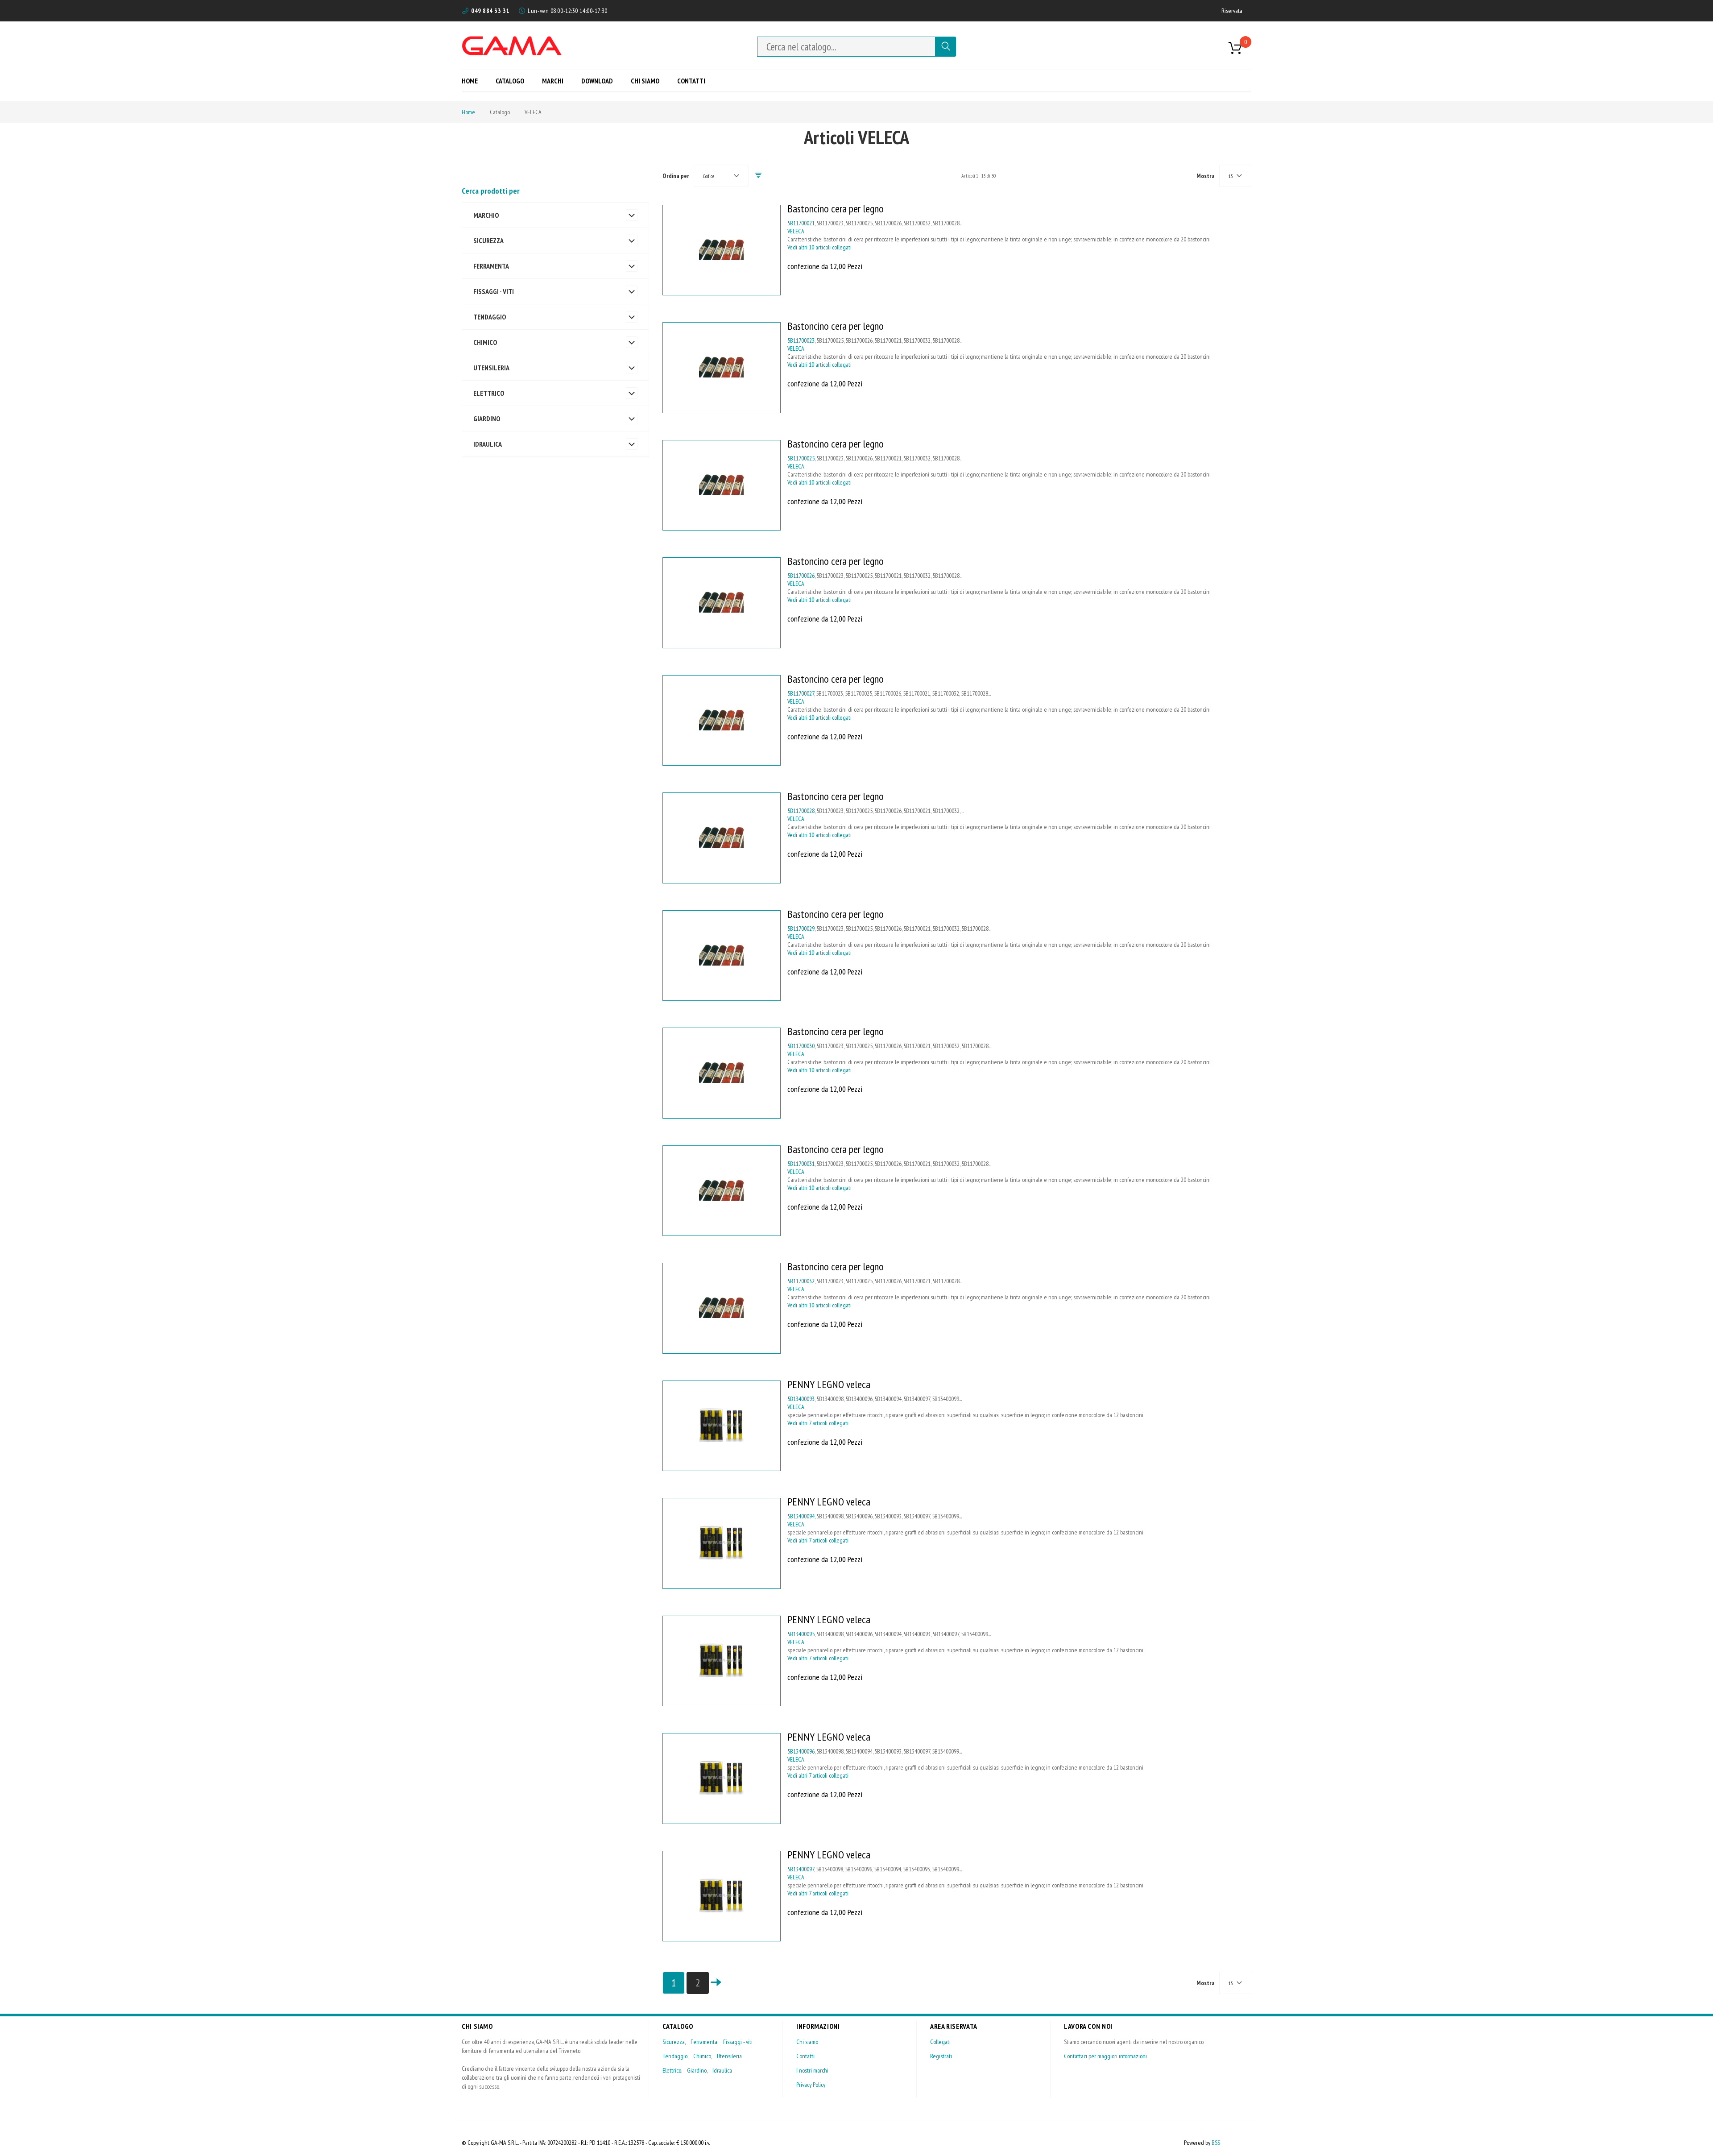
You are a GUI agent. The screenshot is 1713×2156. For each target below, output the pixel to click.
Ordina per (676, 176)
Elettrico (672, 2070)
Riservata (1232, 11)
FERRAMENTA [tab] (491, 266)
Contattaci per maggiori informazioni (1105, 2056)
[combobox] (846, 47)
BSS (1216, 2143)
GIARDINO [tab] (487, 419)
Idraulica (722, 2070)
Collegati (940, 2042)
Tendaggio (675, 2056)
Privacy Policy (811, 2085)
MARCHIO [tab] (486, 215)
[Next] (716, 1983)
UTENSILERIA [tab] (491, 368)
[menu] (587, 81)
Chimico (702, 2056)
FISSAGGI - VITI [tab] (494, 291)
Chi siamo (807, 2042)
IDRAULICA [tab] (488, 444)
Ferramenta (704, 2042)
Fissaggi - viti (738, 2042)
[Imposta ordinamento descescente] (758, 176)
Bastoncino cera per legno (836, 209)
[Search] (946, 47)
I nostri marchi (812, 2070)
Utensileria (729, 2056)
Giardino (697, 2070)
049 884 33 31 (490, 11)
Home (468, 112)
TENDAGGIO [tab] (490, 317)
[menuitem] (473, 81)
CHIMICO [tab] (485, 342)
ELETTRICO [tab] (489, 393)
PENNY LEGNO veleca (829, 1384)
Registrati (941, 2056)
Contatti (805, 2056)
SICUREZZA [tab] (488, 240)
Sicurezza (674, 2042)
